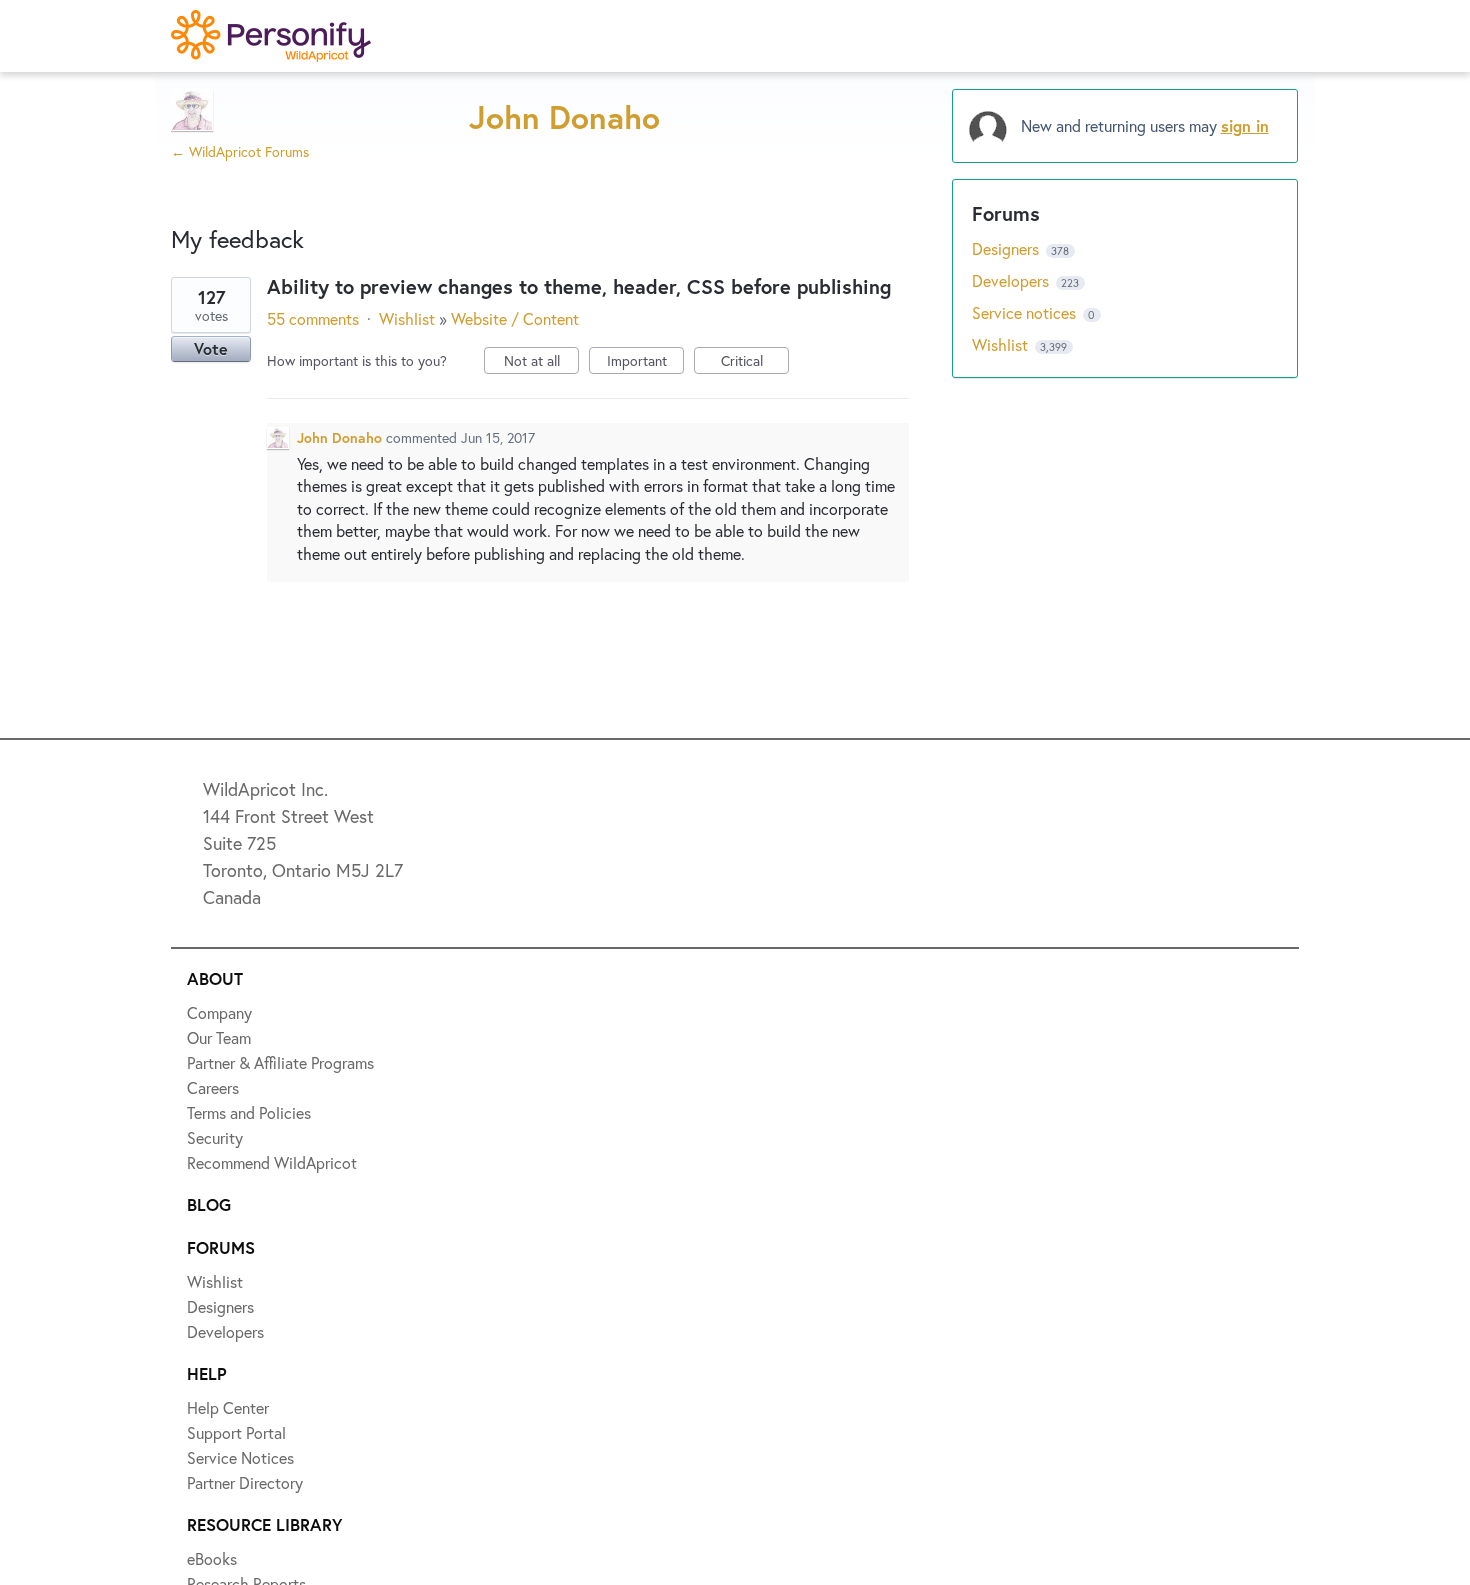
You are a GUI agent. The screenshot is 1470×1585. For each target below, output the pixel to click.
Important (645, 362)
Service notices (1026, 312)
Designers (1007, 248)
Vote (211, 348)
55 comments (313, 318)
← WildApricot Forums (240, 151)
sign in (1245, 125)
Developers (1012, 280)
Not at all (541, 362)
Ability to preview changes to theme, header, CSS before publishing (579, 286)
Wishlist (407, 318)
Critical (755, 362)
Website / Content (515, 318)
